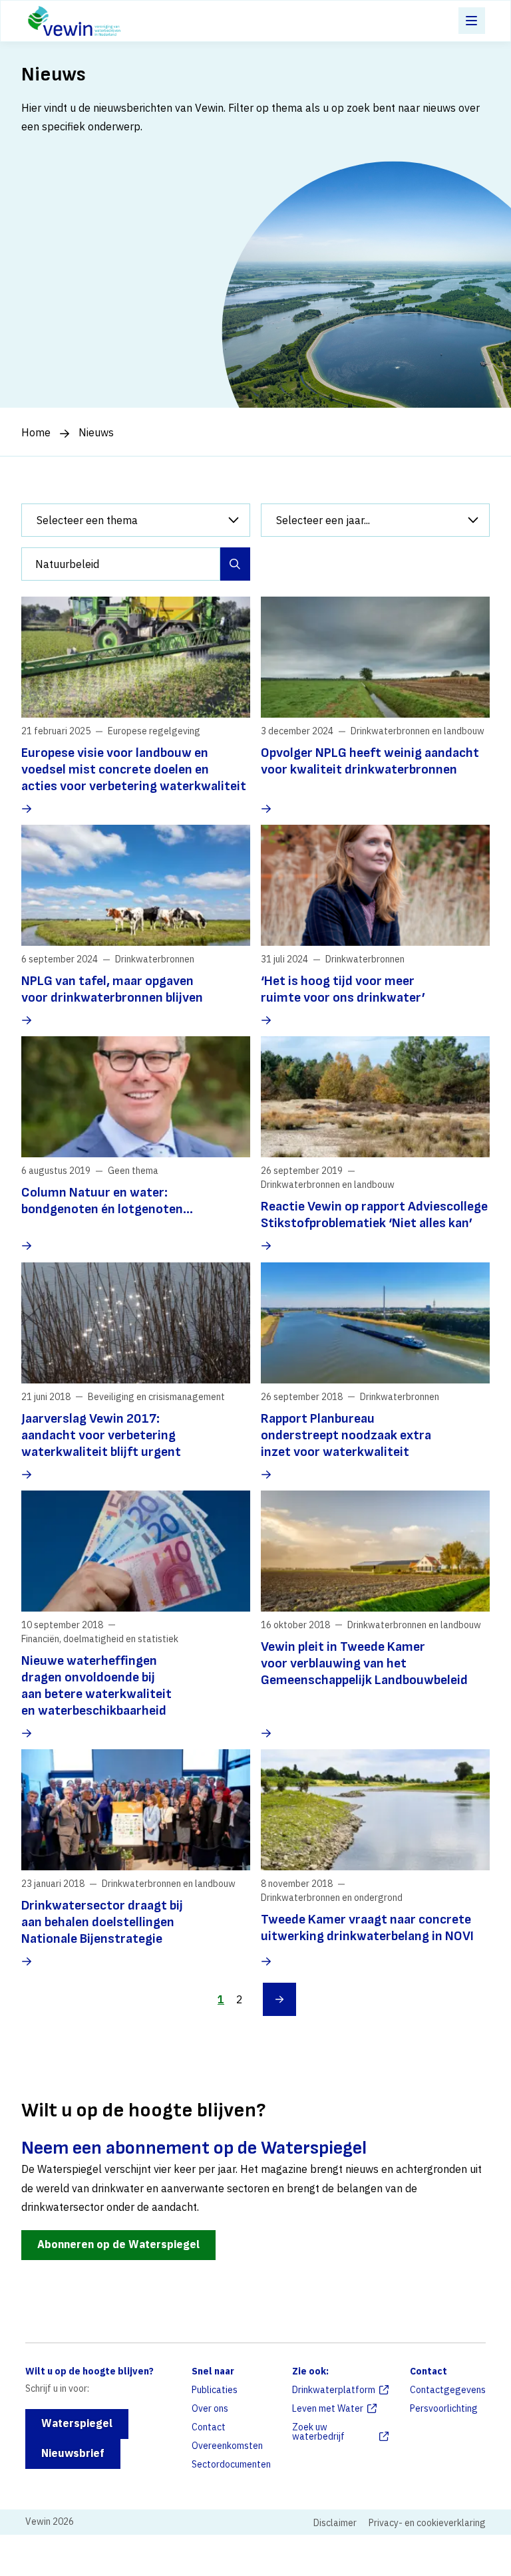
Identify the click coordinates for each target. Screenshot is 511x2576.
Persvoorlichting (444, 2408)
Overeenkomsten (227, 2446)
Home (36, 432)
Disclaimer (335, 2523)
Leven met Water (328, 2408)
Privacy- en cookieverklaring (427, 2523)
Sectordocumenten (231, 2464)
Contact (209, 2427)
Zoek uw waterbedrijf (318, 2432)
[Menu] (472, 21)
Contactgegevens (448, 2390)
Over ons (210, 2408)
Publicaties (215, 2390)
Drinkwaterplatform (334, 2390)
